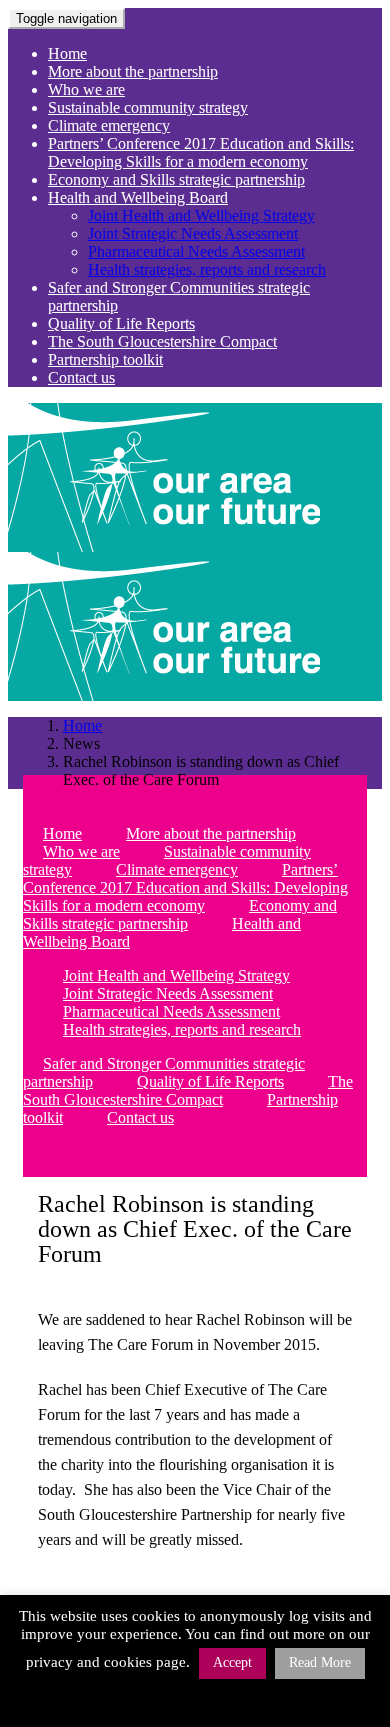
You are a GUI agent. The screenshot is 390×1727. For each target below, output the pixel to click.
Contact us (81, 377)
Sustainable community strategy (148, 107)
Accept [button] (232, 1662)
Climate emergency (109, 125)
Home (67, 53)
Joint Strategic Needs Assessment (193, 233)
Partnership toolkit (105, 359)
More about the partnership (133, 71)
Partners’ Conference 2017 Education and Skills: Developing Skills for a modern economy (201, 152)
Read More (320, 1662)
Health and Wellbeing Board (138, 197)
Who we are (86, 89)
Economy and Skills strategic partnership (176, 179)
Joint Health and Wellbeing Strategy (201, 215)
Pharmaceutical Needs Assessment (196, 251)
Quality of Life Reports (121, 323)
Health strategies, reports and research (207, 269)
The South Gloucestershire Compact (162, 341)
